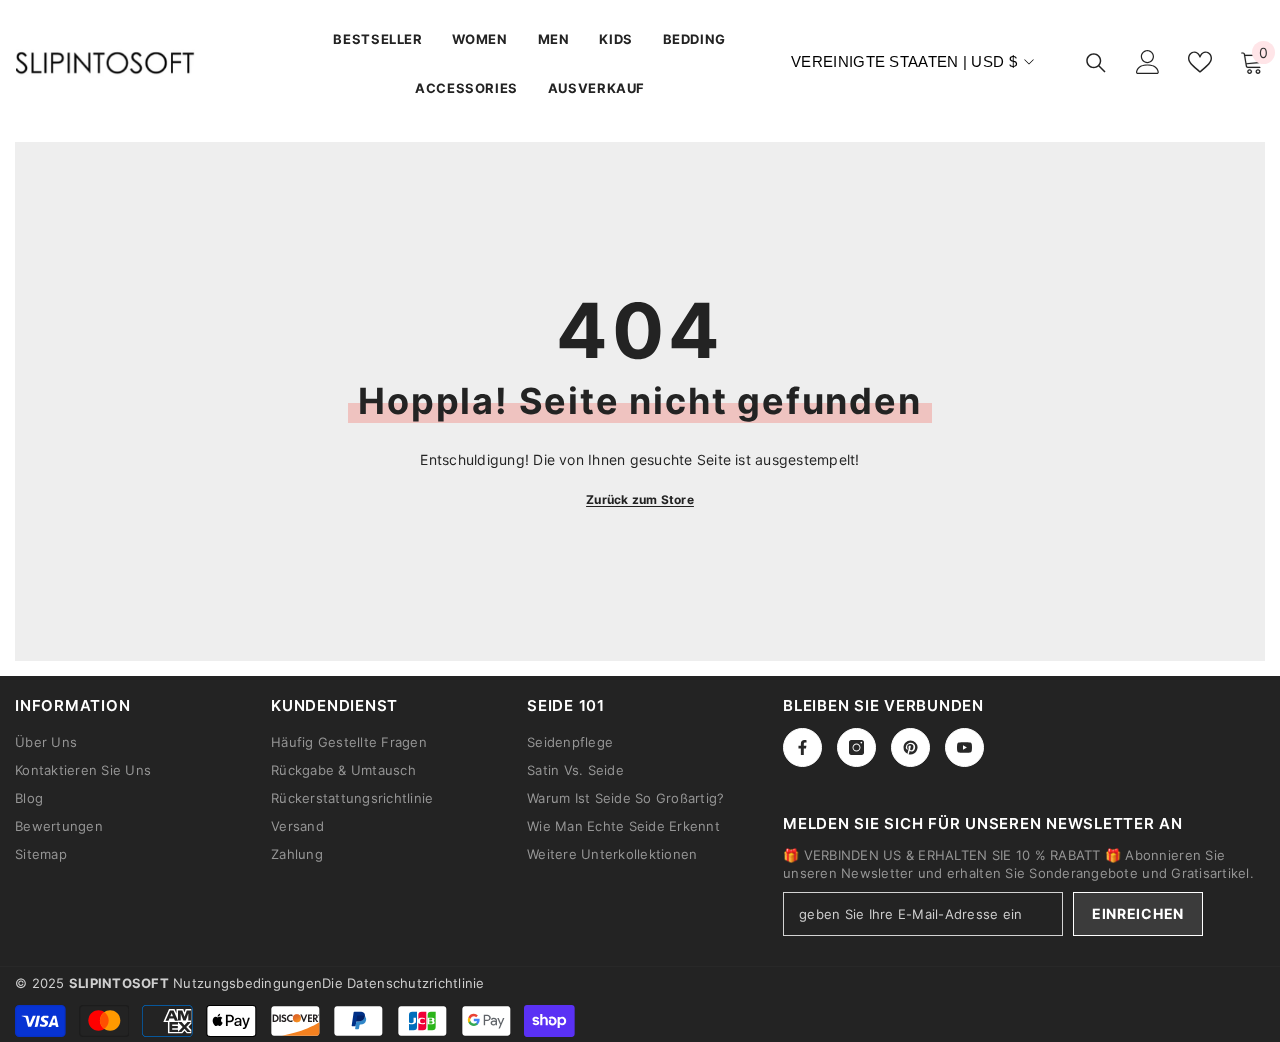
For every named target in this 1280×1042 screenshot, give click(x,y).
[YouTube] (964, 747)
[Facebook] (802, 747)
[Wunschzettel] (1200, 62)
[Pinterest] (910, 747)
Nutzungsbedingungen (247, 983)
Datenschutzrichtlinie (415, 983)
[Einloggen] (1148, 62)
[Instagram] (856, 747)
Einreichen (1138, 913)
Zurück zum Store (640, 499)
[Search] (1096, 62)
